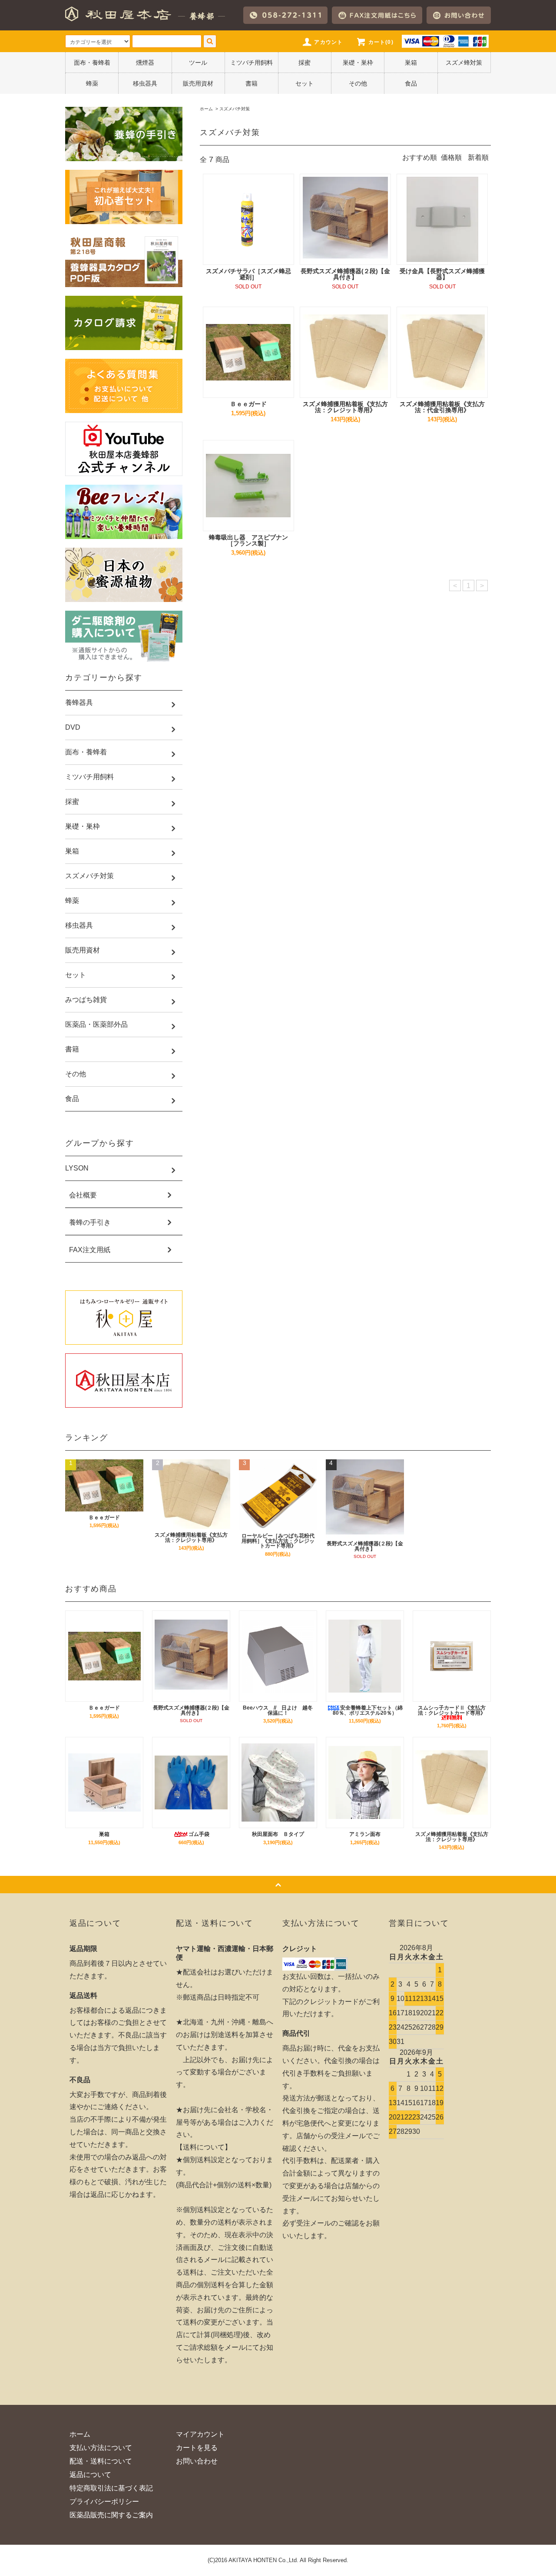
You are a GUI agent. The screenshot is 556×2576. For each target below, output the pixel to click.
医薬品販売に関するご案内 (111, 2515)
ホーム (206, 109)
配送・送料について (101, 2461)
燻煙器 (145, 63)
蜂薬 (92, 83)
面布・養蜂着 (92, 63)
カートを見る (197, 2448)
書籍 (252, 83)
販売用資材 (198, 83)
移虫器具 (145, 83)
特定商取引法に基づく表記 (111, 2488)
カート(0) (381, 42)
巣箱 (411, 63)
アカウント (328, 42)
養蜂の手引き (90, 1223)
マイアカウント (200, 2434)
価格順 (451, 157)
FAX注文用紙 (90, 1250)
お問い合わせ (197, 2461)
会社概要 (83, 1195)
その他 (358, 83)
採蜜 (304, 63)
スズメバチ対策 (235, 109)
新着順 (478, 157)
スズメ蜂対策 (464, 63)
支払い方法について (101, 2448)
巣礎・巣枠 (358, 63)
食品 (411, 83)
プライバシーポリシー (104, 2502)
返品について (90, 2475)
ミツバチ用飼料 (252, 63)
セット (304, 83)
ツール (198, 63)
